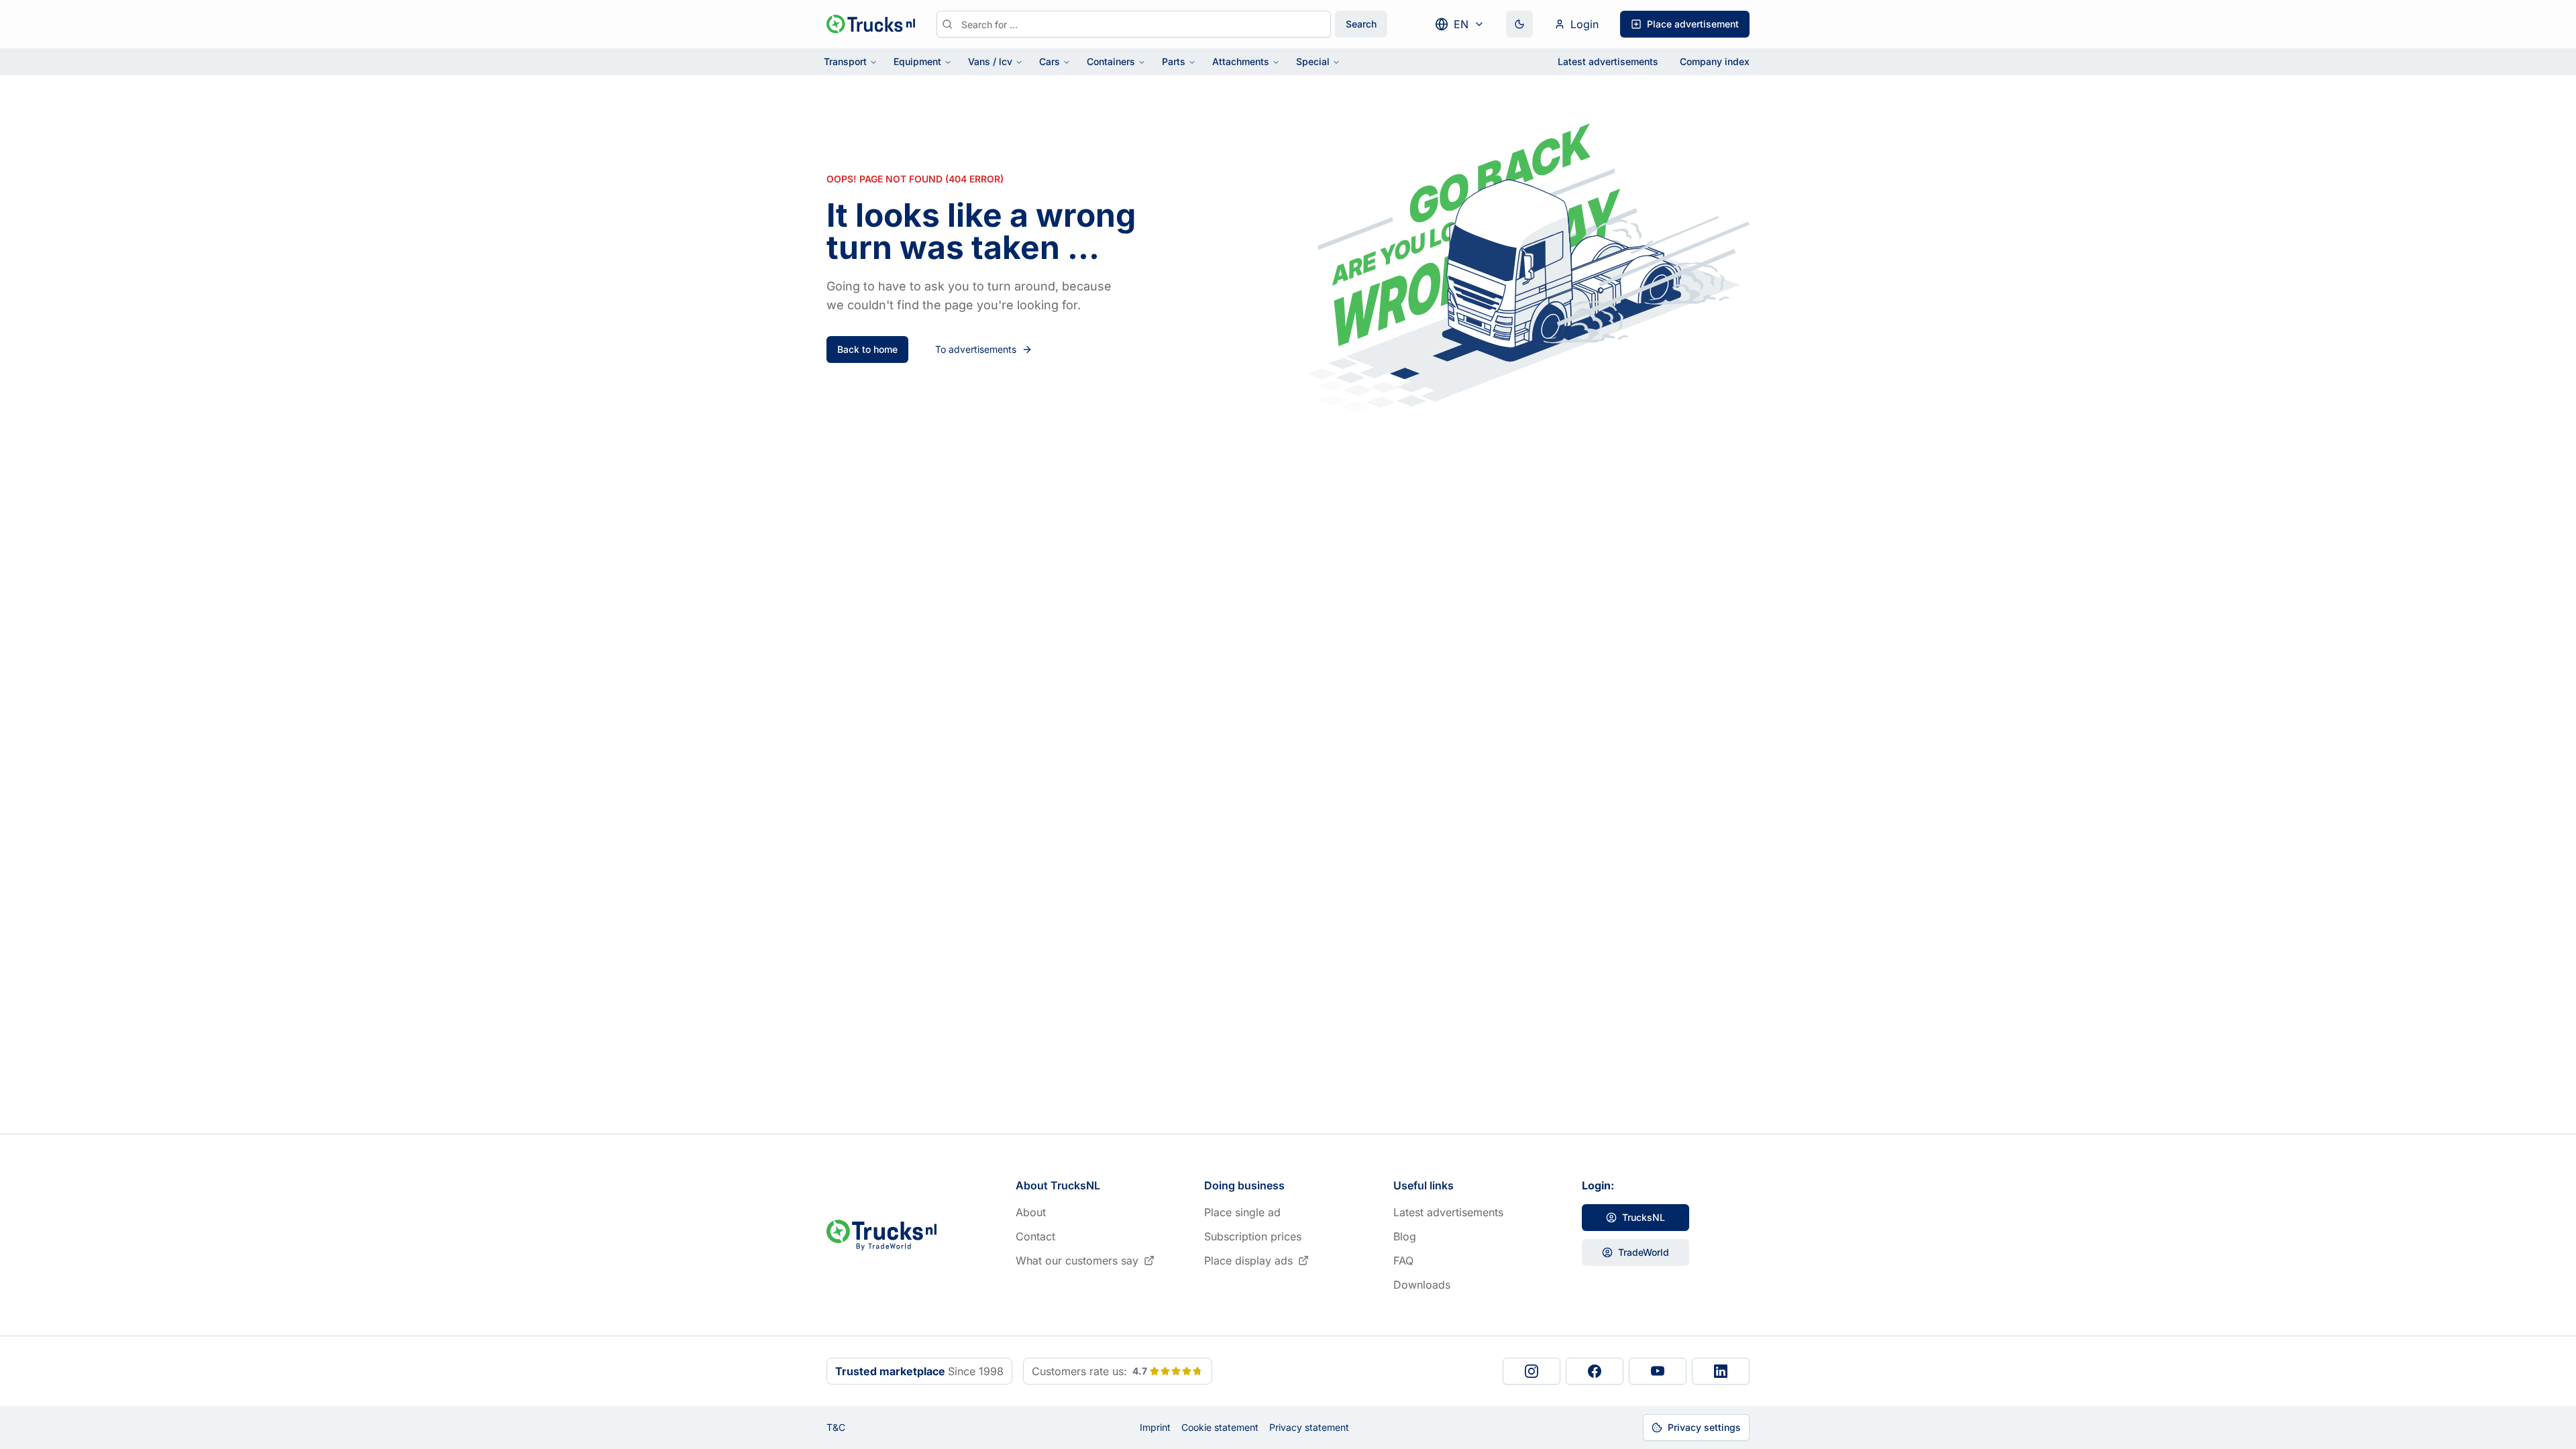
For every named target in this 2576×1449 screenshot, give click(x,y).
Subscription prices (1253, 1236)
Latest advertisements (1608, 61)
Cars (1050, 61)
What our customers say (1077, 1260)
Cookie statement (1220, 1427)
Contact (1035, 1236)
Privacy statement (1309, 1427)
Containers (1111, 61)
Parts (1174, 61)
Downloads (1422, 1285)
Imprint (1155, 1427)
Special (1313, 61)
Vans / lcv (990, 61)
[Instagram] (1532, 1371)
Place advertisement (1693, 24)
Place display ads (1248, 1260)
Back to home (867, 349)
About (1031, 1212)
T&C (836, 1427)
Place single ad (1242, 1212)
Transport (845, 61)
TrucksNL (1644, 1217)
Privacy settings (1704, 1427)
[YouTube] (1658, 1371)
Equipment (917, 61)
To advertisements (976, 349)
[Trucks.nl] (871, 24)
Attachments (1241, 61)
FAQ (1403, 1260)
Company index (1715, 61)
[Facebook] (1595, 1371)
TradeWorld (1644, 1252)
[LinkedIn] (1721, 1371)
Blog (1405, 1236)
